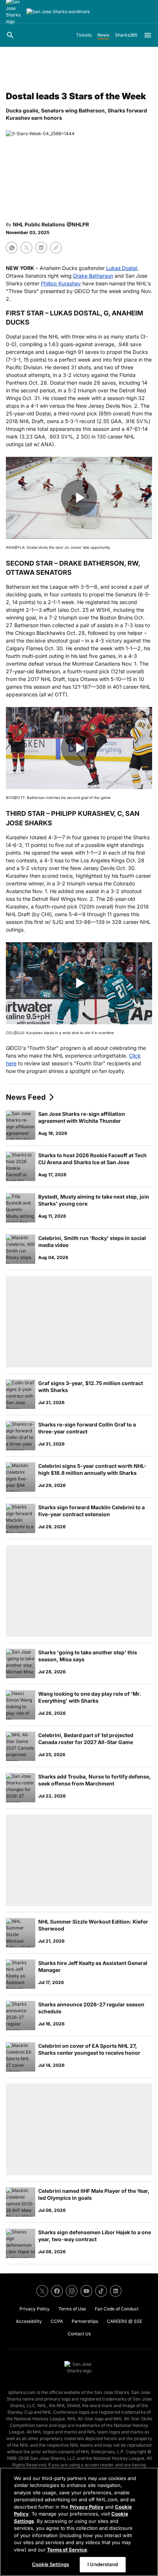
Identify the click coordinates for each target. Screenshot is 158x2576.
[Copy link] (56, 248)
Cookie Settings (51, 2564)
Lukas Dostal (122, 268)
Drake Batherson (93, 276)
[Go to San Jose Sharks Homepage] (58, 12)
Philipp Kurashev (61, 283)
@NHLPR (78, 224)
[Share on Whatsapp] (12, 248)
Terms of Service (67, 2550)
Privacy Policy (87, 2507)
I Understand (103, 2564)
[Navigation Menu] (148, 35)
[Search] (10, 35)
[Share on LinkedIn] (41, 248)
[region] (79, 2522)
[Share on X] (26, 248)
